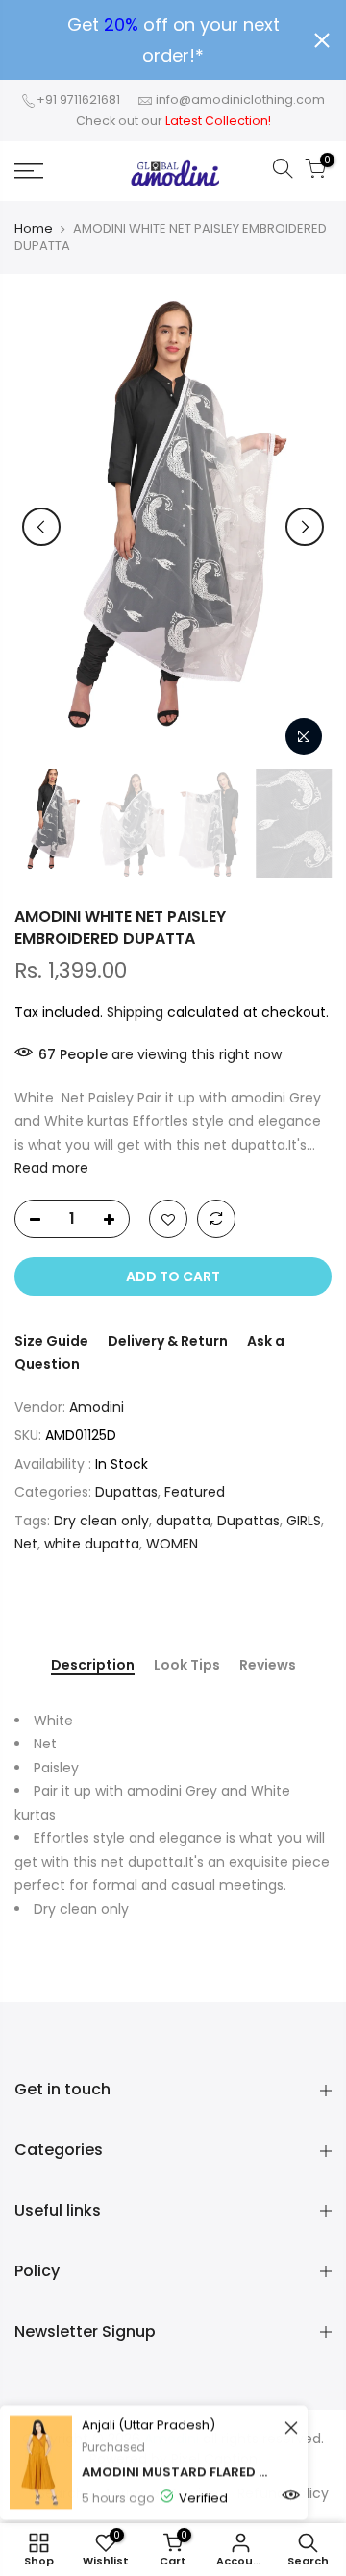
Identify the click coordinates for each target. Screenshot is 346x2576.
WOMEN (172, 1544)
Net (26, 1544)
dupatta (183, 1521)
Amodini (97, 1407)
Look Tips (187, 1666)
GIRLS (304, 1521)
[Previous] (41, 527)
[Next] (305, 527)
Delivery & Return (168, 1341)
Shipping (135, 1012)
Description (93, 1666)
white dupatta (92, 1544)
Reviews (268, 1666)
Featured (195, 1492)
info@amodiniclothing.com (240, 99)
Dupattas (126, 1492)
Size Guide (51, 1341)
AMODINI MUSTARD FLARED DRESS (178, 2471)
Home (34, 229)
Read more (51, 1168)
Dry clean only (101, 1521)
